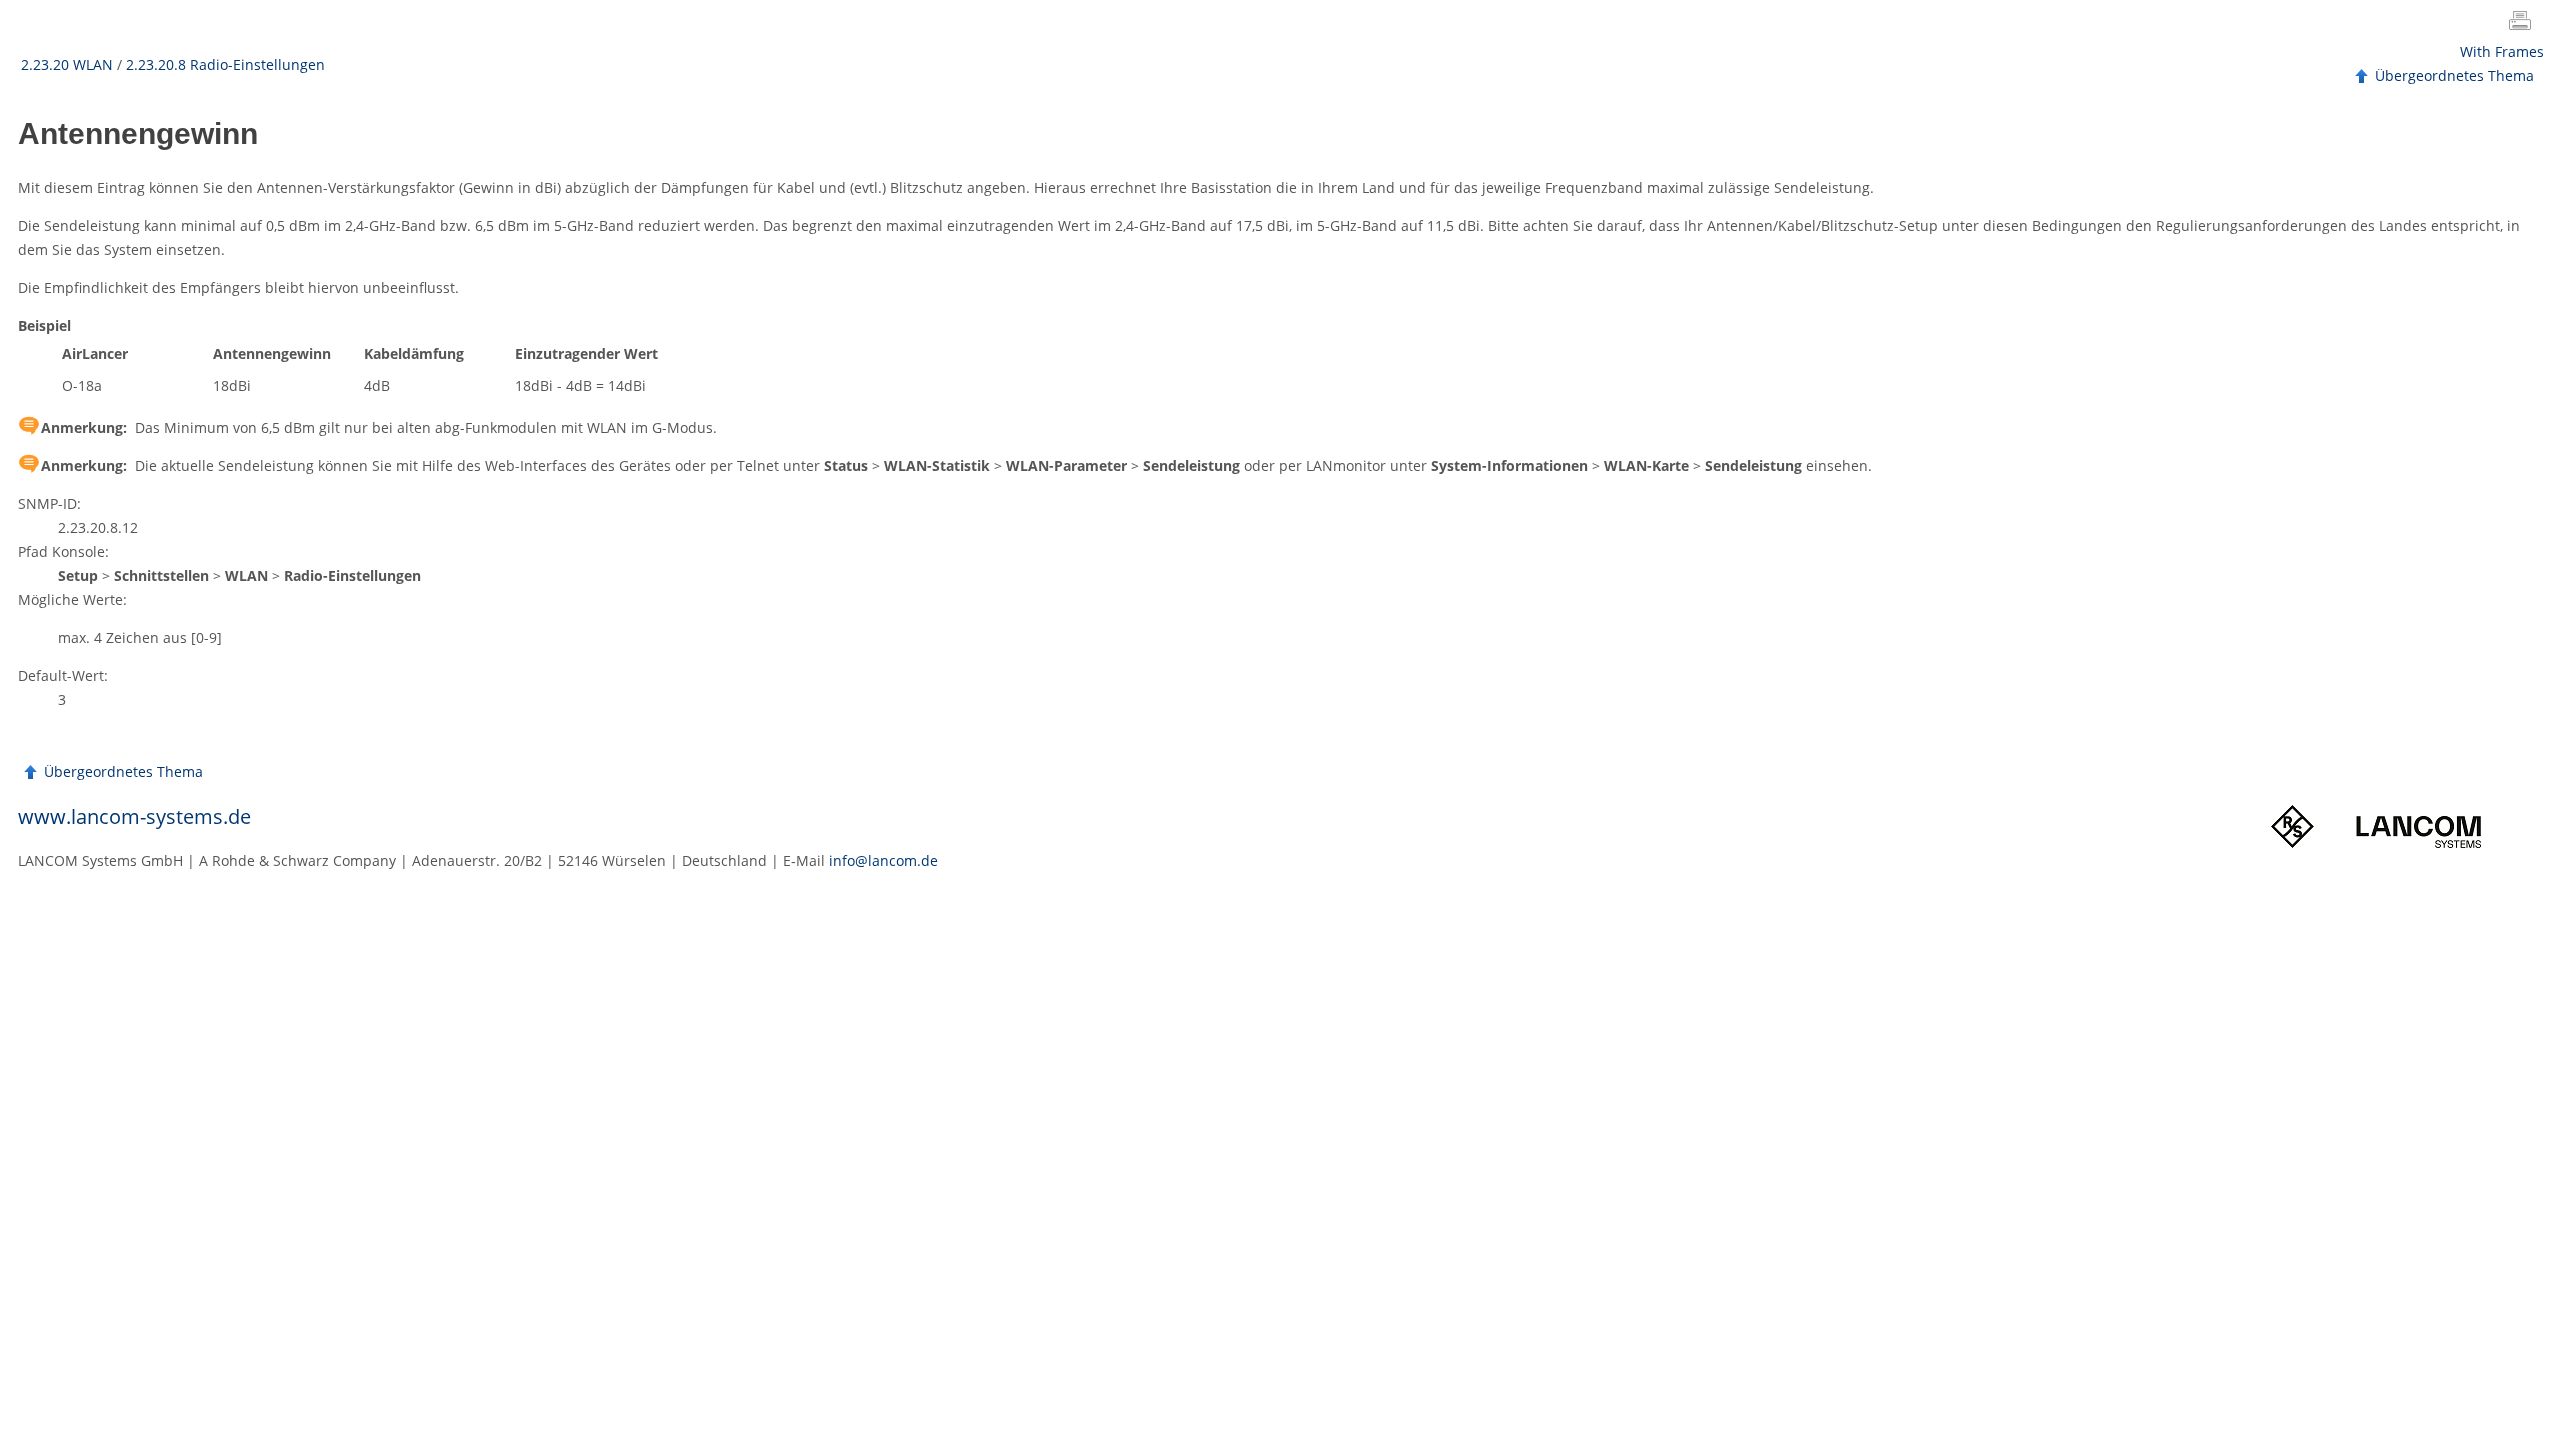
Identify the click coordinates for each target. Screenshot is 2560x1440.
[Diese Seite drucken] (2524, 23)
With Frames (2502, 51)
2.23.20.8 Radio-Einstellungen (225, 64)
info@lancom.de (883, 860)
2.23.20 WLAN (67, 64)
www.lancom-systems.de (134, 816)
